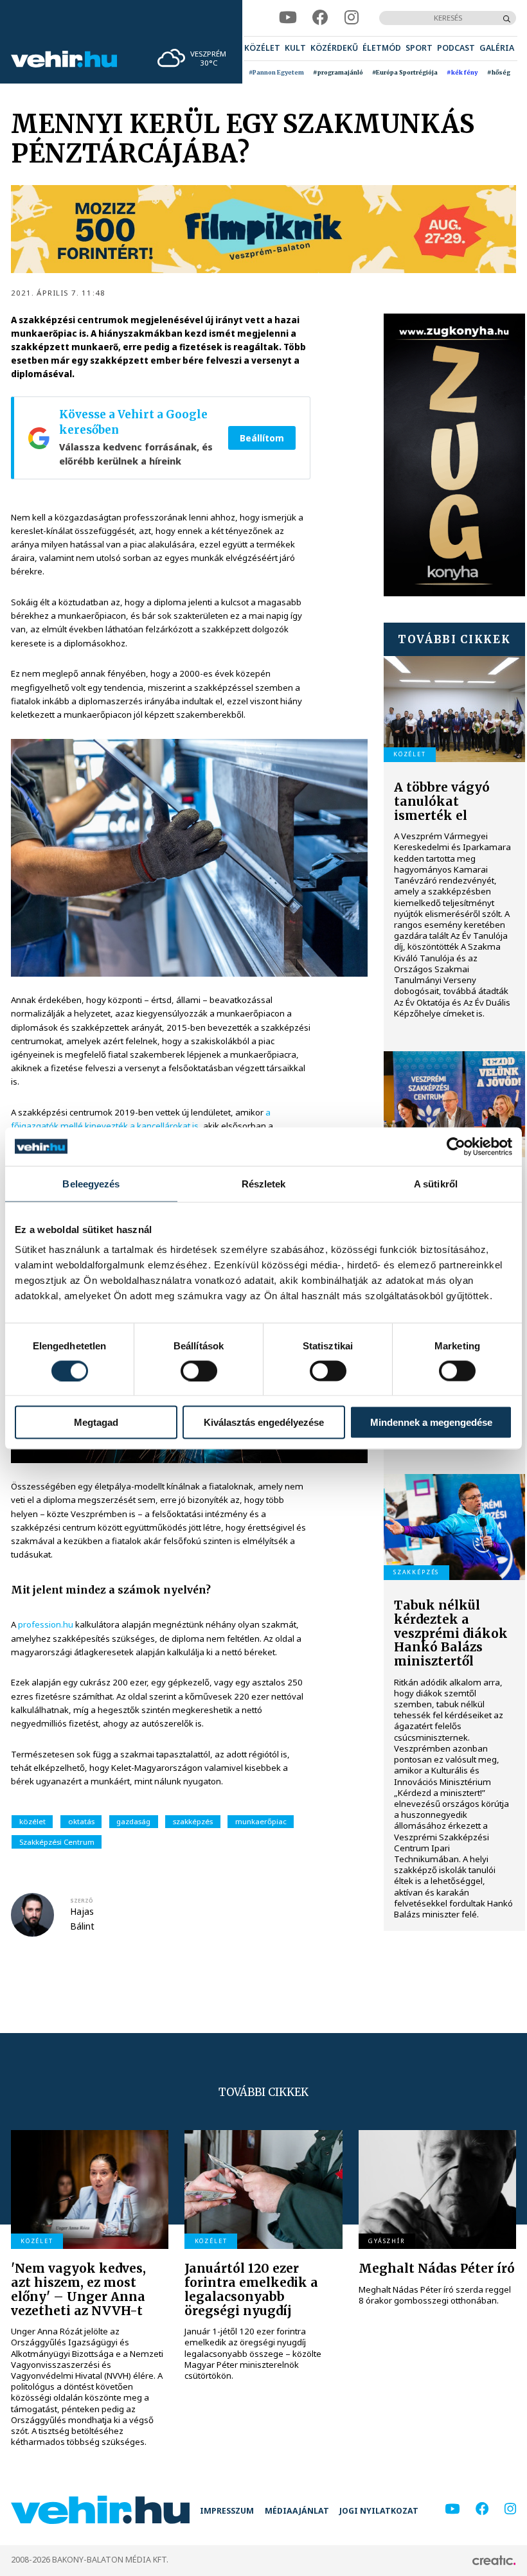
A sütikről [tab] (436, 1183)
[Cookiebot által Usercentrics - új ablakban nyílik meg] (456, 1146)
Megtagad (96, 1422)
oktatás (81, 1821)
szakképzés (193, 1821)
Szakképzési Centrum (57, 1842)
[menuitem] (262, 49)
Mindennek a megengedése (431, 1422)
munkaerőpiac (261, 1821)
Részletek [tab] (264, 1183)
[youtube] (288, 18)
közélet (32, 1821)
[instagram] (352, 18)
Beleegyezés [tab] (91, 1183)
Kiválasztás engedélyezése (264, 1422)
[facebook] (320, 18)
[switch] (199, 1371)
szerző (82, 1900)
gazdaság (133, 1821)
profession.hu (46, 1624)
